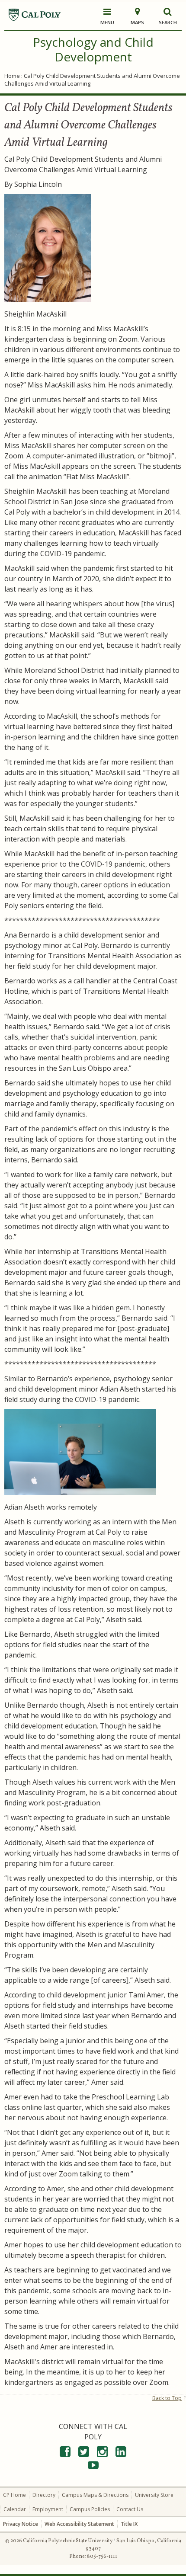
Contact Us (130, 2509)
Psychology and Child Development (93, 49)
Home (12, 76)
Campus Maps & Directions (95, 2495)
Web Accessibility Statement (79, 2524)
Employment (48, 2509)
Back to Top (167, 2398)
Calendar (15, 2509)
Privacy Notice (21, 2524)
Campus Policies (90, 2509)
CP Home (14, 2495)
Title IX (129, 2524)
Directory (44, 2495)
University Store (154, 2495)
